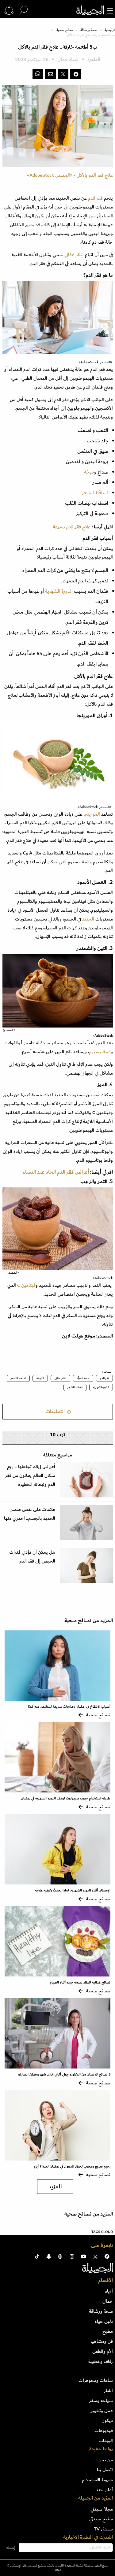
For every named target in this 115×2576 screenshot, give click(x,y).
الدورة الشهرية (58, 591)
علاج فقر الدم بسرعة (72, 527)
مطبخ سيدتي (101, 2519)
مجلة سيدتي (102, 2509)
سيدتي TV (103, 2529)
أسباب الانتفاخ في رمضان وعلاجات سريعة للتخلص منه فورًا (69, 1707)
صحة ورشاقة (89, 30)
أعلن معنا (104, 2490)
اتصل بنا (105, 2470)
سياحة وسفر (101, 2401)
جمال (108, 2301)
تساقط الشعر (95, 493)
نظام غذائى (60, 1378)
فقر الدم (95, 198)
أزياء (109, 2291)
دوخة (89, 472)
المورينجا (92, 814)
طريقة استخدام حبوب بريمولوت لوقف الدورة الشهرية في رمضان (66, 1798)
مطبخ (108, 2331)
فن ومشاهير (102, 2341)
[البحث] (23, 10)
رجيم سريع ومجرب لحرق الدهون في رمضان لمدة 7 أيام (72, 2166)
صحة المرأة (83, 1378)
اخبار (108, 2390)
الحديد (88, 919)
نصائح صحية (65, 30)
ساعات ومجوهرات (96, 2380)
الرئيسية (110, 30)
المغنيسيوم (100, 1052)
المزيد (55, 2187)
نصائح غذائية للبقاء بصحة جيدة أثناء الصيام (80, 1982)
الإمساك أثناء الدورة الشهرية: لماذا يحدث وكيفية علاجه (73, 1890)
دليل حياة (104, 2321)
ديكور (108, 2420)
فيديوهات (104, 2430)
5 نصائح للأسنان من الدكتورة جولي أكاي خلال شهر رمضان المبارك (64, 2074)
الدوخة (40, 1378)
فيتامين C (26, 1285)
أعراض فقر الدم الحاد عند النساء (56, 1172)
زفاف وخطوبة (101, 2361)
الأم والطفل (103, 2351)
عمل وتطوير (102, 2411)
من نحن (106, 2460)
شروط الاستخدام (97, 2480)
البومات (106, 2441)
